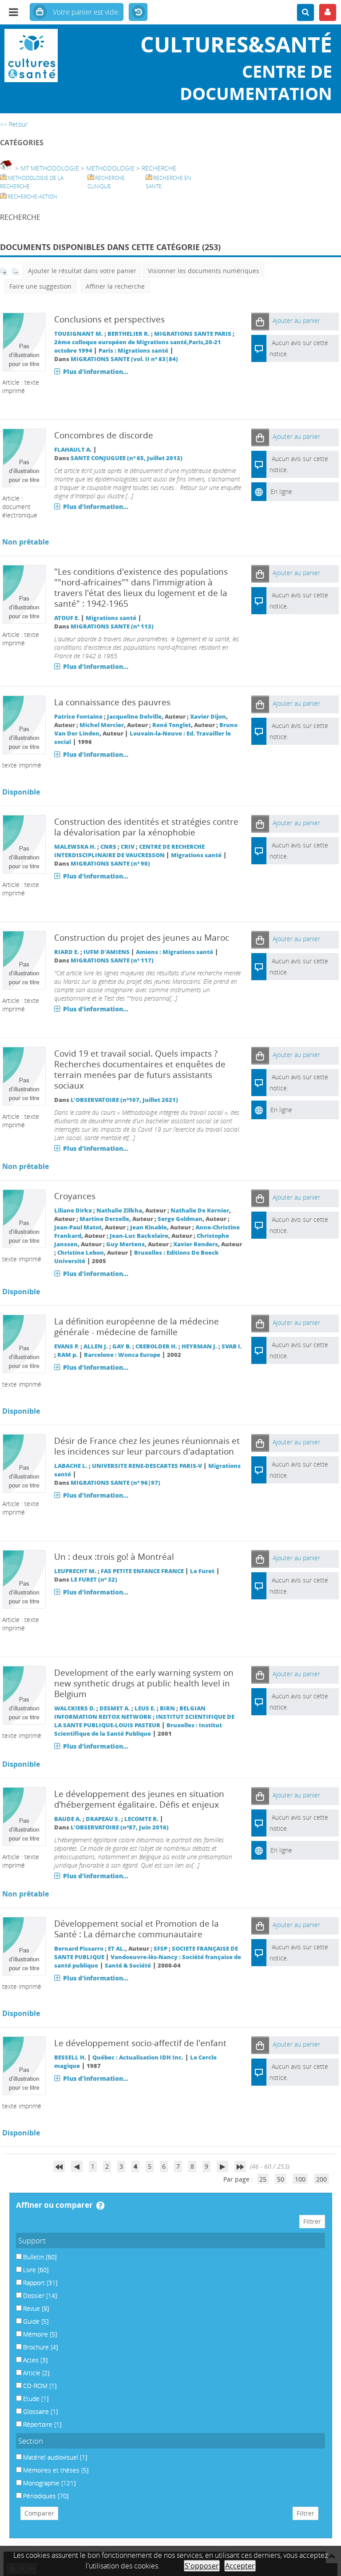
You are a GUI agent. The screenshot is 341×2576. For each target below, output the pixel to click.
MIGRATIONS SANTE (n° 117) (112, 960)
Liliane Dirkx (73, 1210)
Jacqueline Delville (134, 717)
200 (321, 2179)
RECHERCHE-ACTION (32, 197)
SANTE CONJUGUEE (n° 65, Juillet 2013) (127, 458)
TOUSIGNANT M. (79, 334)
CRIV (128, 847)
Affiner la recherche (115, 286)
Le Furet (202, 1571)
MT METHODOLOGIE (50, 168)
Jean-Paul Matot (78, 1227)
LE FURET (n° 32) (94, 1580)
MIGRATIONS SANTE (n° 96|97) (115, 1483)
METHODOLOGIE (110, 168)
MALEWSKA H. (75, 847)
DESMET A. (115, 1708)
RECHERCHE (159, 168)
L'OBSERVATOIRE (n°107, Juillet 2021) (124, 1100)
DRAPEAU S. (103, 1819)
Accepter (240, 2566)
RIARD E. (67, 952)
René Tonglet (172, 725)
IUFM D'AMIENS (107, 952)
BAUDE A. (68, 1819)
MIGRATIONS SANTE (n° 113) (112, 626)
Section (31, 2441)
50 (281, 2179)
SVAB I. (232, 1346)
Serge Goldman (180, 1219)
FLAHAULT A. (73, 450)
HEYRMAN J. (199, 1346)
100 (300, 2179)
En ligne (281, 491)
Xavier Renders (196, 1244)
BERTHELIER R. (129, 334)
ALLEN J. (96, 1346)
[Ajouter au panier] (260, 321)
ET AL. (117, 1949)
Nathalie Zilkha (119, 1210)
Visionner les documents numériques (204, 271)
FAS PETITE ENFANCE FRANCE (142, 1571)
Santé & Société (128, 1966)
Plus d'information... (96, 372)
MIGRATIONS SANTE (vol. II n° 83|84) (124, 359)
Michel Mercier (102, 725)
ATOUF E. (67, 618)
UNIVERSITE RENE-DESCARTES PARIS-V (147, 1466)
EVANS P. (67, 1346)
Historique (138, 12)
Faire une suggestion (40, 286)
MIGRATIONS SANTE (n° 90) (110, 864)
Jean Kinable (149, 1227)
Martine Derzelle (104, 1219)
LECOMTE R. (141, 1819)
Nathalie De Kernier (200, 1210)
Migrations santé (111, 618)
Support (32, 2240)
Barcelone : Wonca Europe (122, 1355)
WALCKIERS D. (75, 1708)
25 (263, 2179)
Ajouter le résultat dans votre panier (82, 271)
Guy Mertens (125, 1244)
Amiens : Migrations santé (174, 952)
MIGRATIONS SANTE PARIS (193, 334)
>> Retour (14, 124)
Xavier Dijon (208, 717)
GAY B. (122, 1346)
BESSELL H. (70, 2057)
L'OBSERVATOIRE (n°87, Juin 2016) (120, 1827)
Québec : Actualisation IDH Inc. (138, 2057)
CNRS (108, 847)
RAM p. (67, 1355)
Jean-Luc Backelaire (139, 1236)
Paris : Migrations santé (133, 351)
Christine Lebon (81, 1253)
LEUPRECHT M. (75, 1571)
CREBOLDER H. (156, 1346)
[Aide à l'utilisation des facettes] (100, 2206)
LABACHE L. (71, 1466)
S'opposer (202, 2566)
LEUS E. (145, 1708)
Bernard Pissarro (79, 1949)
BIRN (167, 1708)
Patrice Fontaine (78, 717)
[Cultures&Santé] (57, 56)
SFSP (161, 1949)
